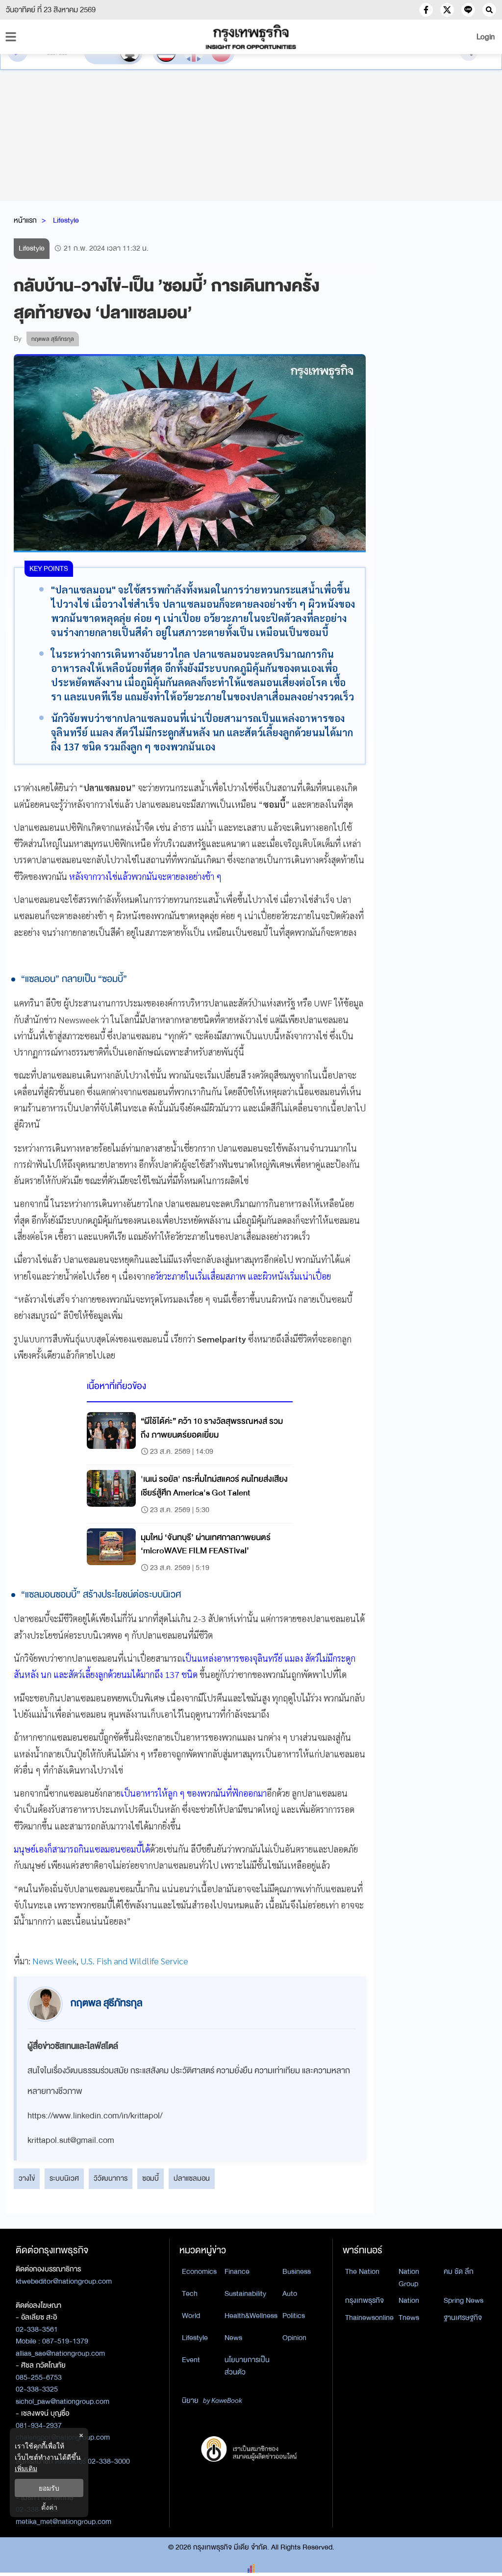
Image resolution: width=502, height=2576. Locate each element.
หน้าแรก (25, 220)
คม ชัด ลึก (459, 2271)
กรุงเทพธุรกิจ (364, 2300)
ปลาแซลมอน (192, 2178)
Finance (237, 2271)
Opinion (294, 2338)
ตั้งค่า (49, 2507)
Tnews (409, 2318)
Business (297, 2271)
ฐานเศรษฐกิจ (463, 2318)
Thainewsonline (369, 2318)
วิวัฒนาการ (111, 2178)
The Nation (362, 2271)
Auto (290, 2293)
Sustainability (245, 2293)
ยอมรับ (49, 2488)
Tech (190, 2293)
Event (191, 2360)
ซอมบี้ (151, 2178)
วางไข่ (27, 2178)
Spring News (464, 2300)
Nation (409, 2300)
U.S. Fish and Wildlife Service (134, 1961)
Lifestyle (66, 220)
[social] (426, 10)
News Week (54, 1961)
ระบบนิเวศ (64, 2178)
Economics (199, 2271)
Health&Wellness (251, 2316)
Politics (294, 2316)
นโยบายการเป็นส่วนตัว (247, 2366)
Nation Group (409, 2278)
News (233, 2338)
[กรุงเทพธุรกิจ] (251, 37)
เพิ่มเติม (26, 2468)
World (191, 2316)
